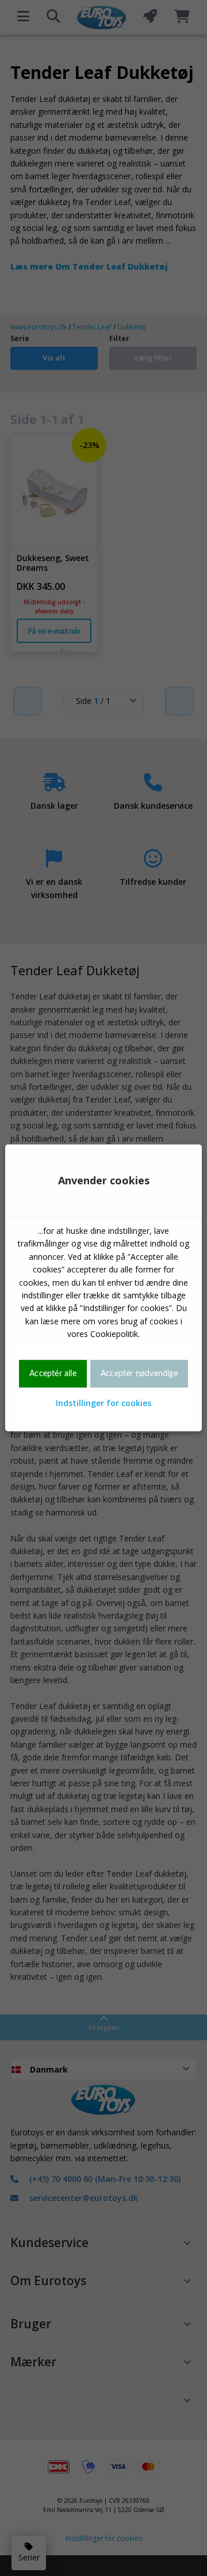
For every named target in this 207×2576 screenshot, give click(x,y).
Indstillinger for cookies (103, 1403)
